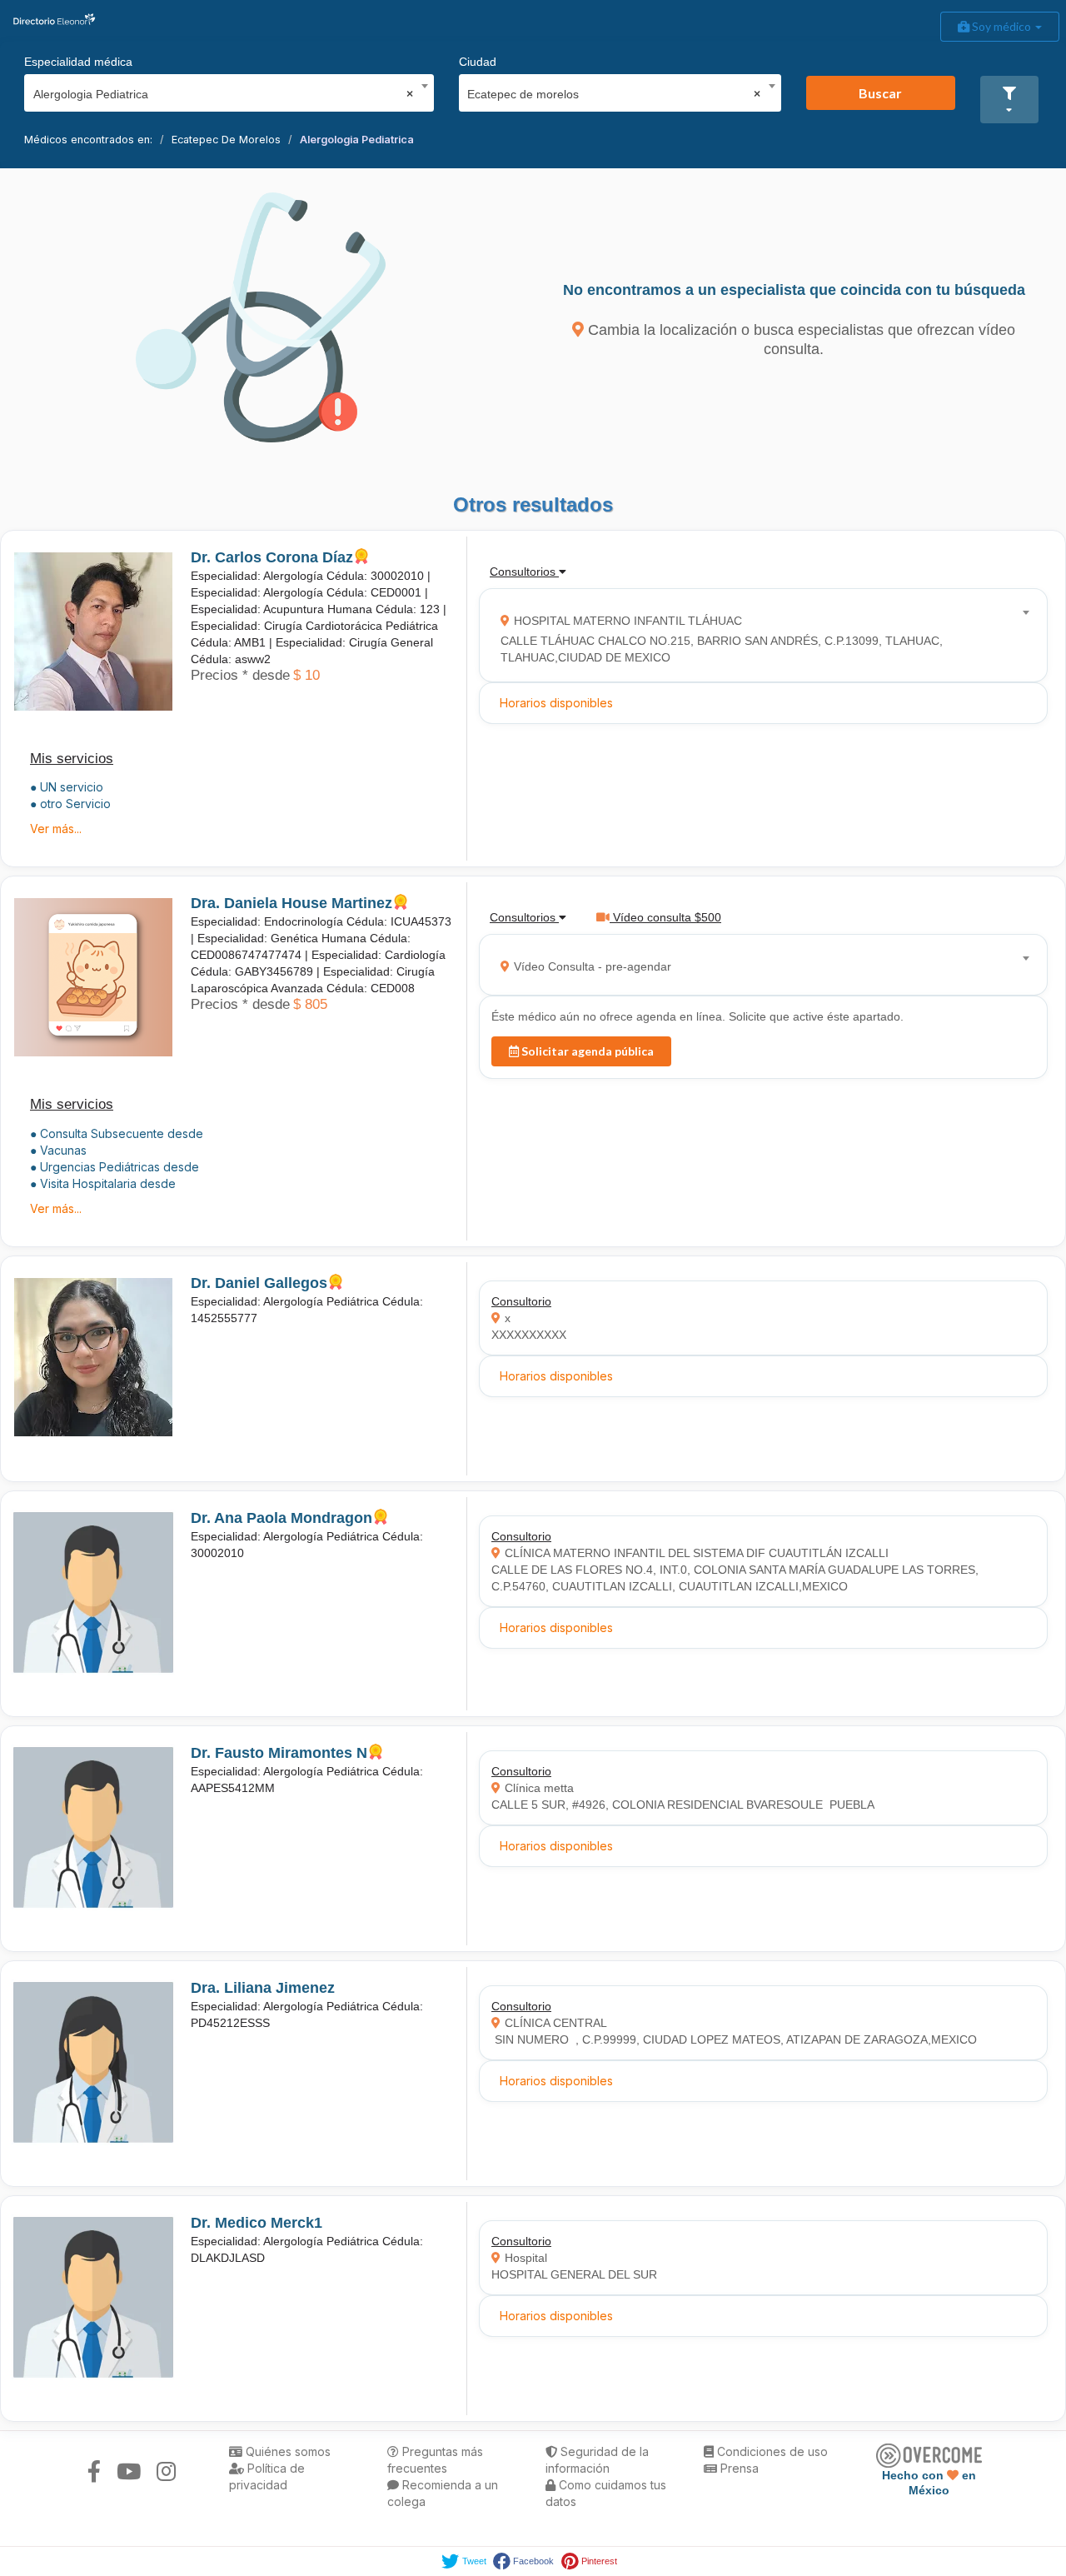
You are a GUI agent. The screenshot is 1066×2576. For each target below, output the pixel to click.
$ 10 (306, 675)
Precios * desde (240, 675)
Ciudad (478, 62)
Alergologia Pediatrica (357, 140)
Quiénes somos (286, 2451)
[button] (1009, 100)
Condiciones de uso (771, 2451)
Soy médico (1001, 26)
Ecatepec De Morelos (226, 140)
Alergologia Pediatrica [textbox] (224, 94)
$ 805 (310, 1004)
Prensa (738, 2468)
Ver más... (56, 829)
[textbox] (758, 635)
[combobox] (224, 90)
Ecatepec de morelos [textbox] (614, 94)
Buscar (880, 93)
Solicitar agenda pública (586, 1051)
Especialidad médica (78, 62)
